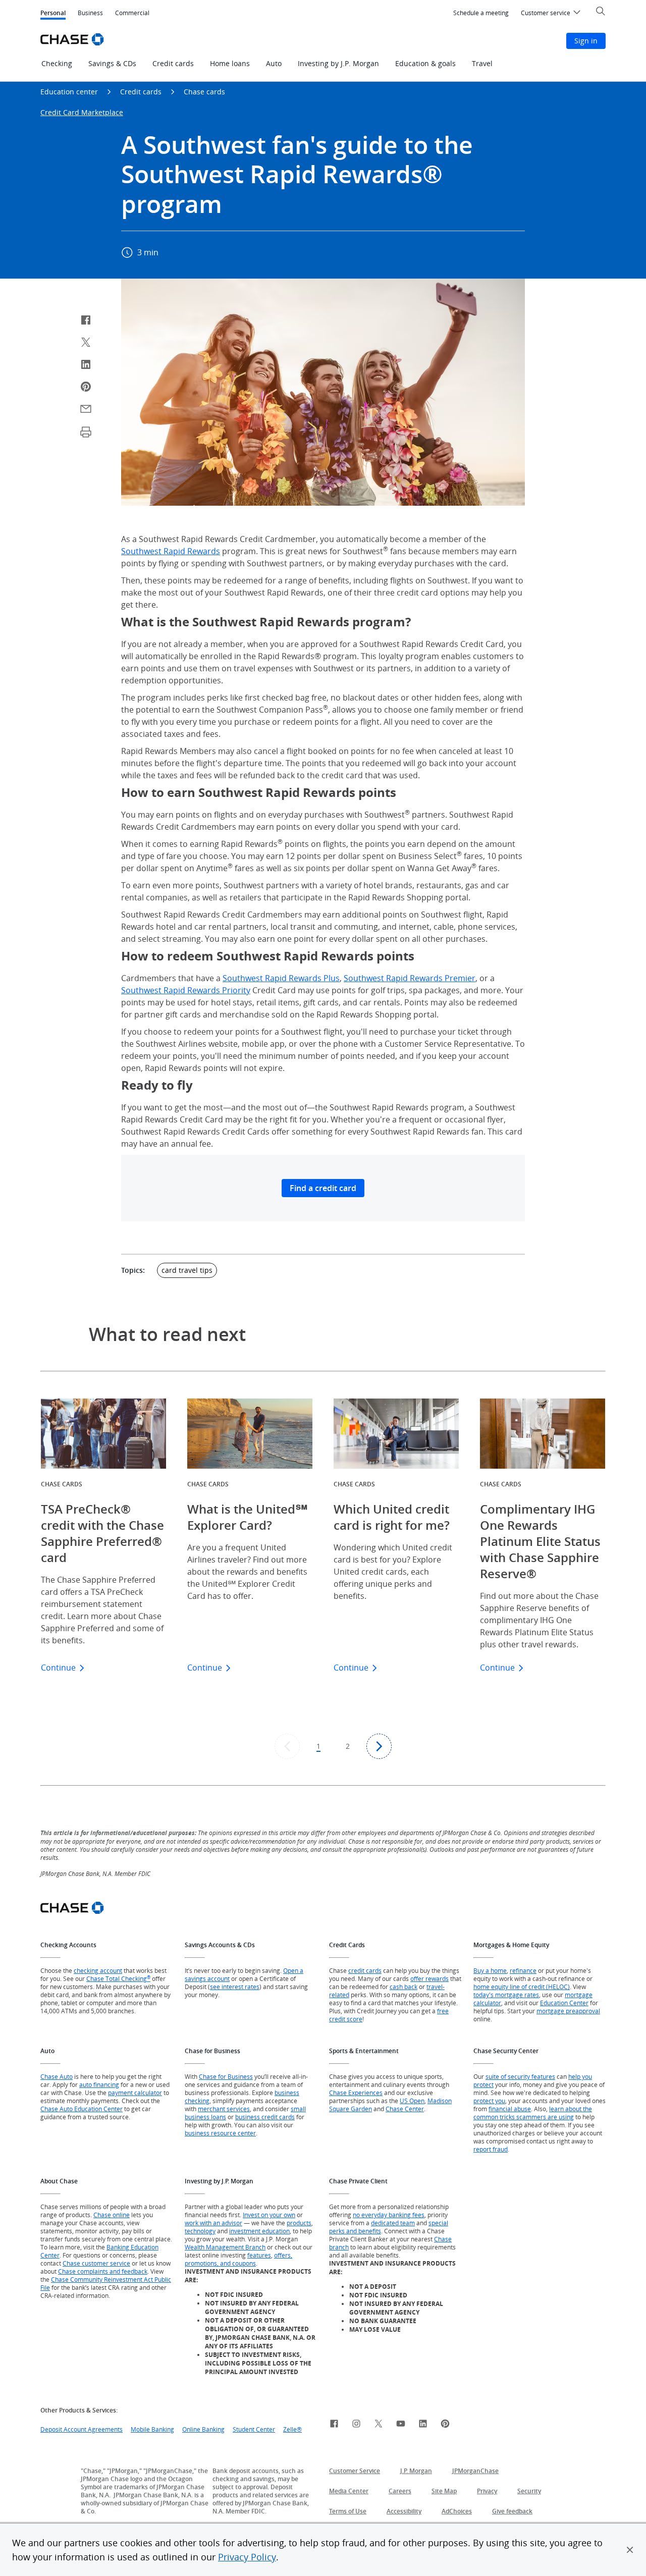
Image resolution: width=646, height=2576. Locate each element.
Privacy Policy (247, 2557)
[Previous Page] (287, 1746)
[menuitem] (481, 13)
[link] (334, 2425)
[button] (630, 2550)
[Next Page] (379, 1746)
